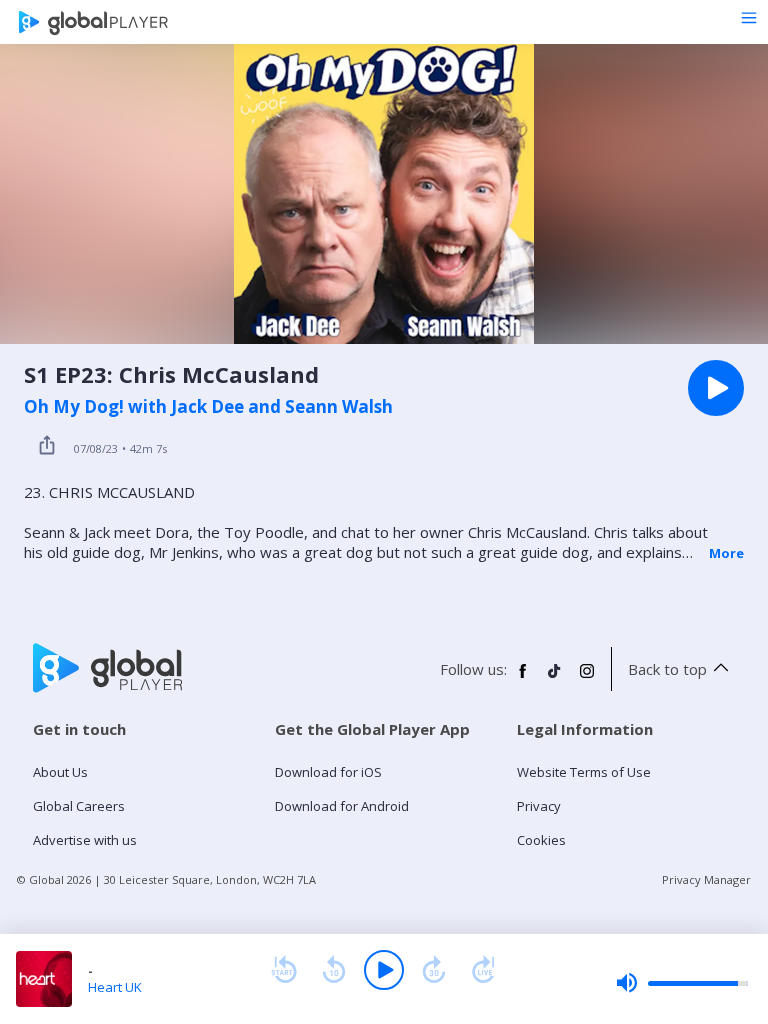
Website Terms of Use (584, 772)
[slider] (682, 983)
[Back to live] (484, 970)
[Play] (384, 970)
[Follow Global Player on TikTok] (555, 679)
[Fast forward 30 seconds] (434, 970)
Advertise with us (85, 840)
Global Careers (79, 806)
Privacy (539, 806)
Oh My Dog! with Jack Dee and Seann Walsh (208, 407)
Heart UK (115, 987)
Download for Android (342, 806)
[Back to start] (284, 970)
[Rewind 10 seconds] (334, 970)
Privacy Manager (706, 879)
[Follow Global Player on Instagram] (587, 679)
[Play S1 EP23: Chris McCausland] (716, 388)
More (726, 553)
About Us (60, 772)
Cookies (541, 840)
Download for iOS (328, 772)
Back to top (667, 669)
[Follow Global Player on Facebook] (523, 679)
